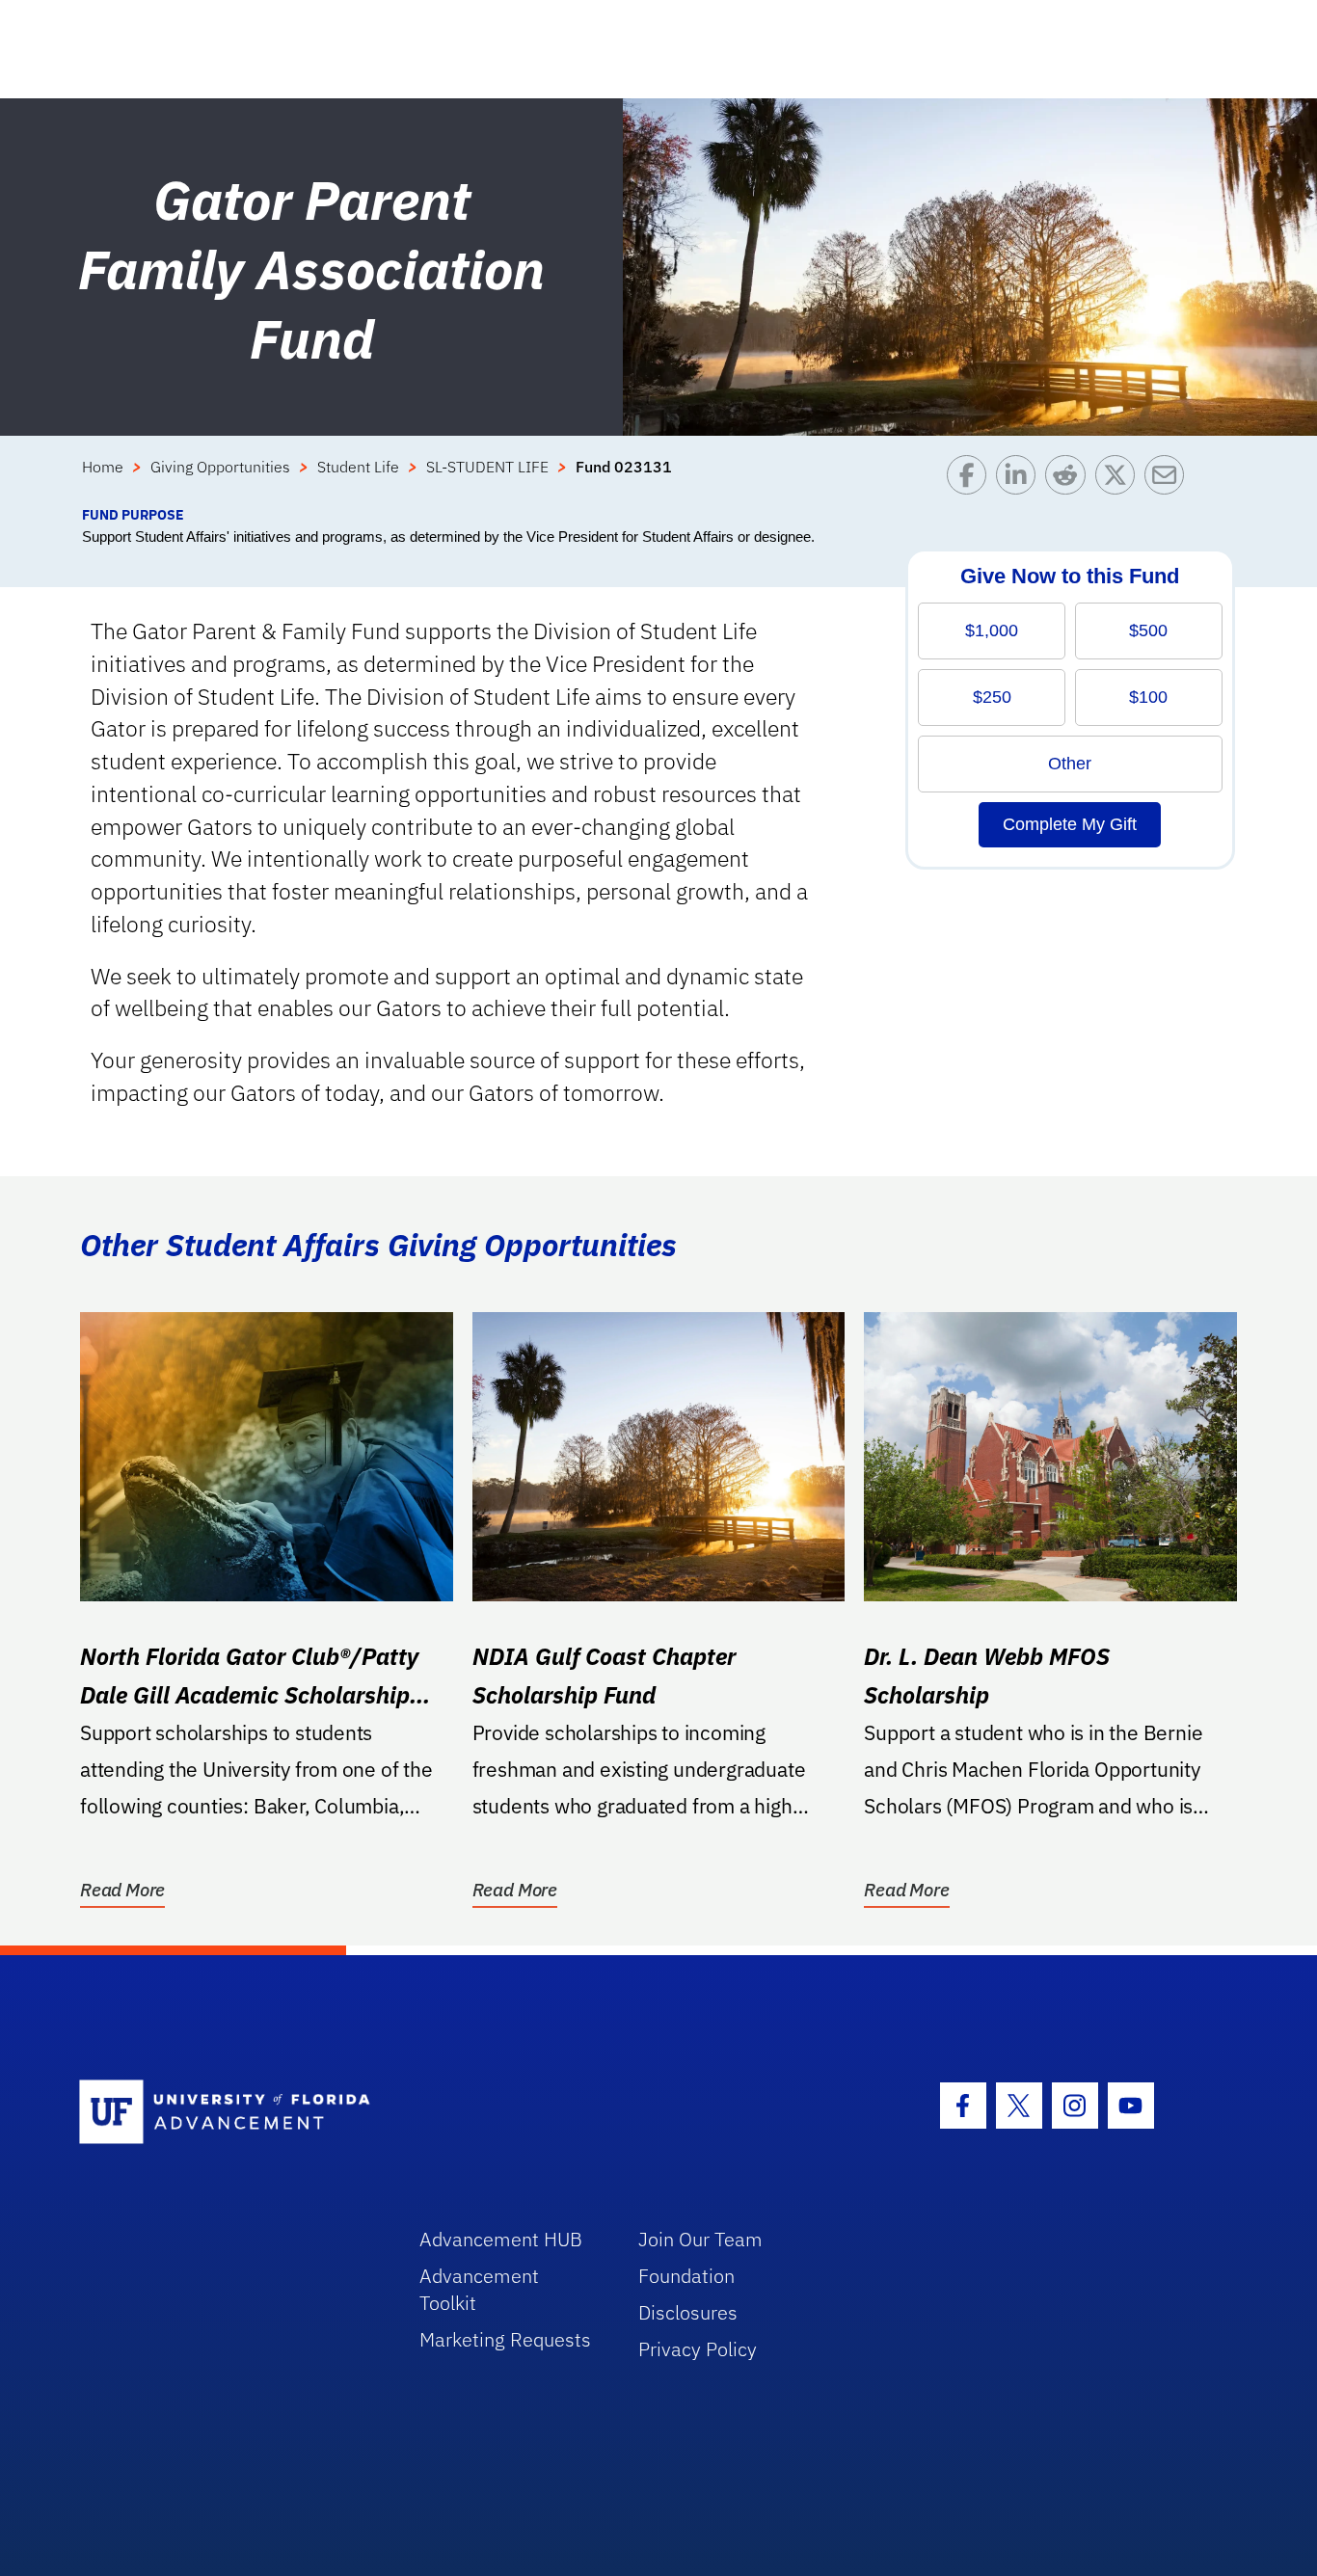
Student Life (358, 467)
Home (103, 467)
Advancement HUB (501, 2239)
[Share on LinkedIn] (1021, 480)
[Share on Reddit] (1070, 480)
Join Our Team (700, 2239)
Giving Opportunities (220, 467)
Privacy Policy (698, 2349)
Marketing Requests (505, 2339)
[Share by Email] (1169, 480)
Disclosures (688, 2312)
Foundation (686, 2276)
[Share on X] (1120, 480)
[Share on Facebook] (971, 480)
